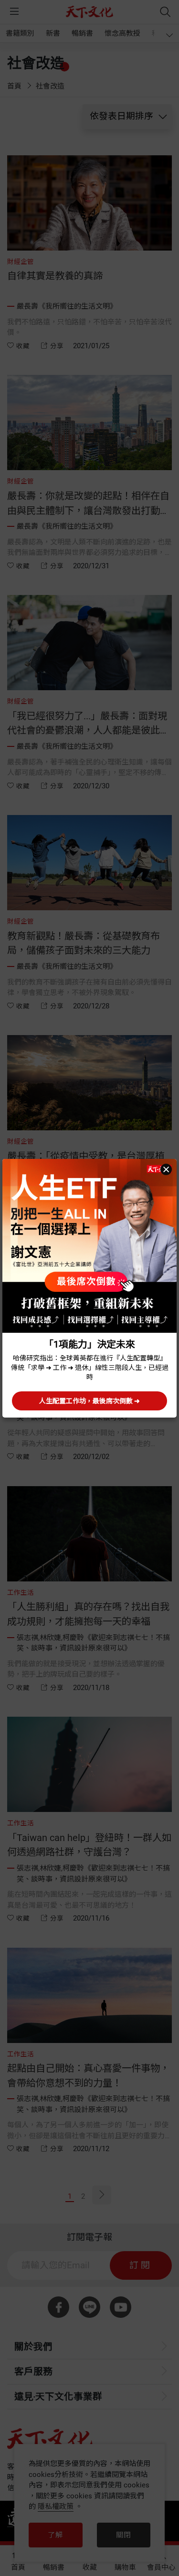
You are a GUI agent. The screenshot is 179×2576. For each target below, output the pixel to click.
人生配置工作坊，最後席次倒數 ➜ (89, 1401)
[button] (166, 1169)
